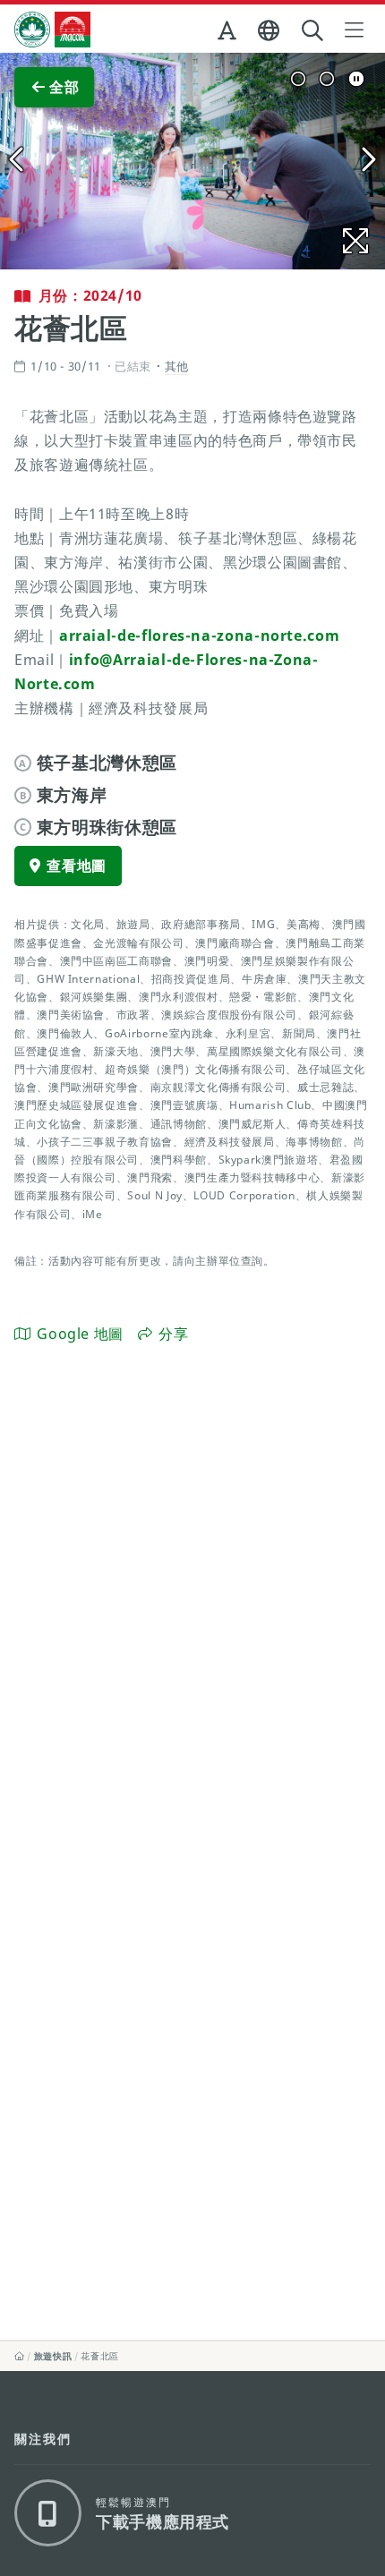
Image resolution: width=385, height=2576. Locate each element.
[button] (229, 34)
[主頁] (20, 2356)
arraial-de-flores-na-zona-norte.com (199, 635)
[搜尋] (314, 31)
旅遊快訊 (53, 2356)
